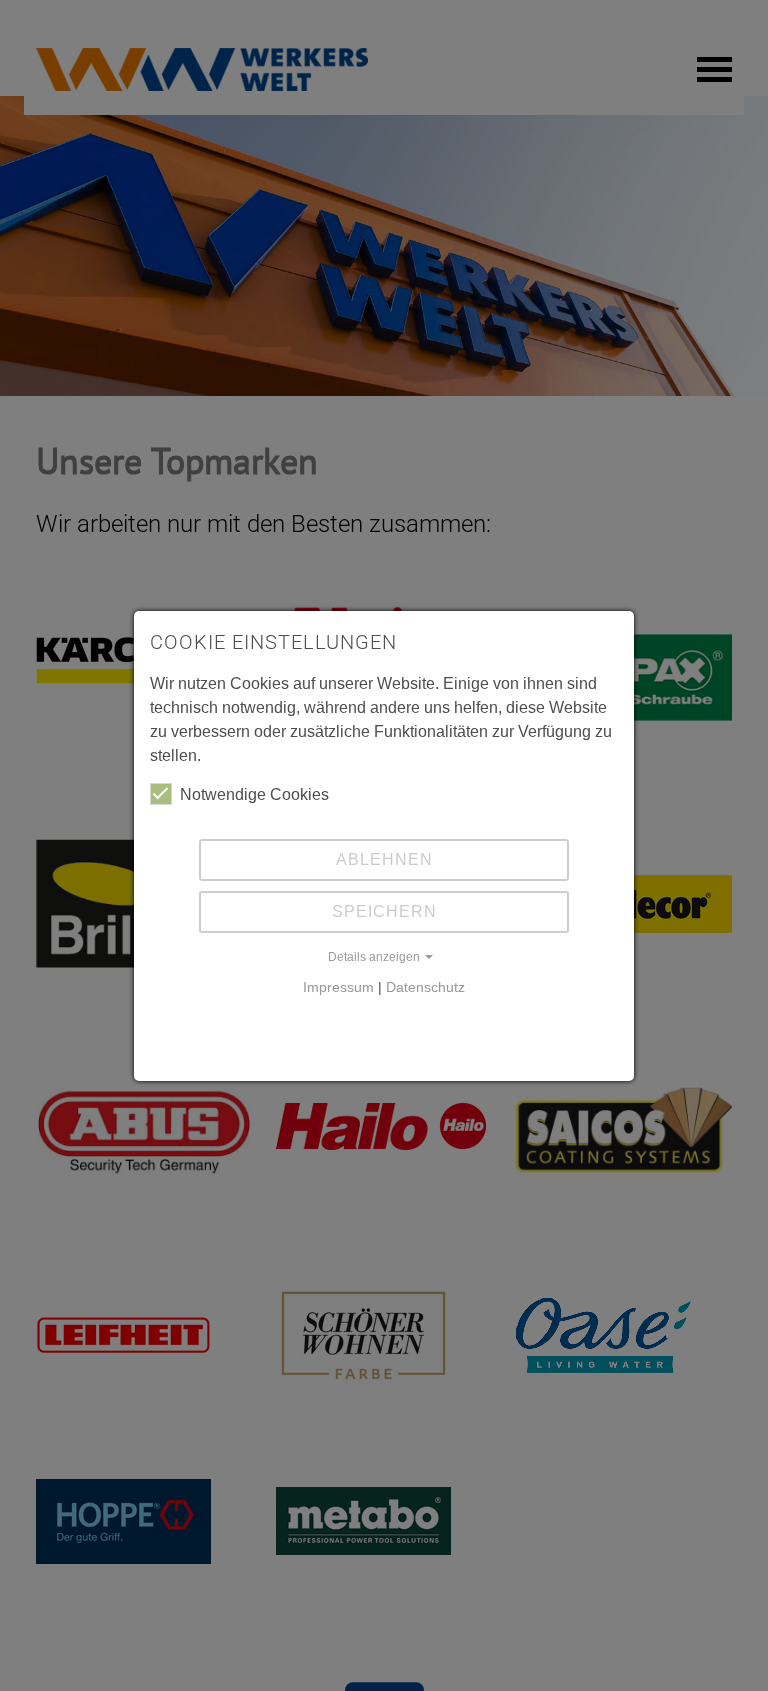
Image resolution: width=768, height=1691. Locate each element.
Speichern (384, 911)
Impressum (338, 987)
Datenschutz (425, 987)
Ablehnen (384, 859)
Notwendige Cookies (254, 794)
